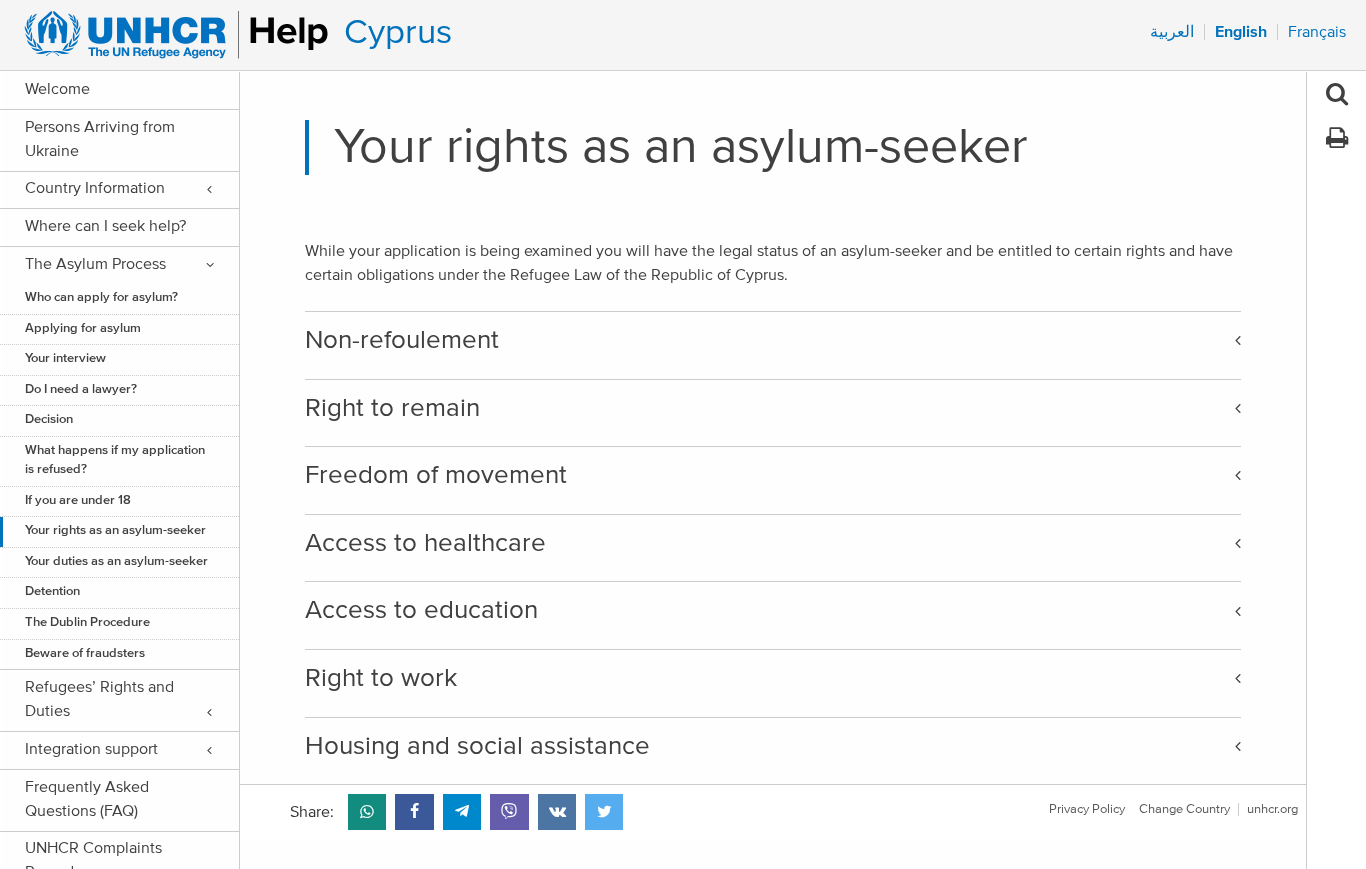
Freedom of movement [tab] (436, 475)
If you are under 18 (78, 500)
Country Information (95, 188)
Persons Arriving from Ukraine (100, 139)
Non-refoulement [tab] (402, 340)
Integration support (91, 749)
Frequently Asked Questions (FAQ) (87, 799)
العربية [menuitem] (1172, 32)
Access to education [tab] (421, 610)
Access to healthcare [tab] (425, 543)
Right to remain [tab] (392, 408)
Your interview (65, 358)
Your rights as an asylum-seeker (115, 530)
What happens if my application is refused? (115, 460)
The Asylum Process (95, 264)
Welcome (57, 89)
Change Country (1184, 809)
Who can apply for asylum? (101, 297)
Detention (52, 591)
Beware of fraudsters (85, 653)
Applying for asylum (83, 328)
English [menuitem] (1241, 32)
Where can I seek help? (105, 226)
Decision (49, 419)
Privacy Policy (1087, 809)
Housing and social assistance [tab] (477, 746)
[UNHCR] (167, 35)
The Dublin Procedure (87, 622)
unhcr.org (1272, 809)
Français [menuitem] (1317, 32)
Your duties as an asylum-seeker (116, 561)
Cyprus (398, 32)
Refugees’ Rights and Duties (99, 699)
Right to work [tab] (381, 678)
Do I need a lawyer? (81, 389)
